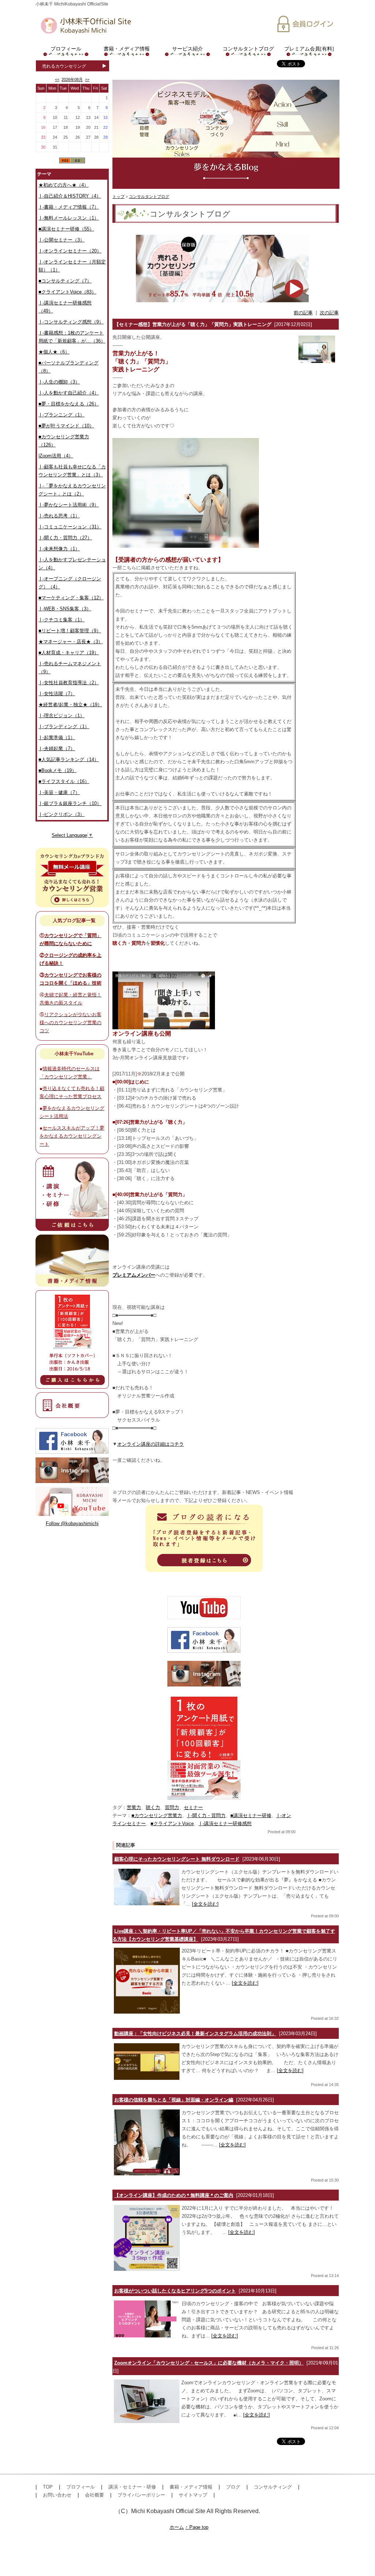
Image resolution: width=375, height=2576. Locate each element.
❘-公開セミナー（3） (62, 240)
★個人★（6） (54, 352)
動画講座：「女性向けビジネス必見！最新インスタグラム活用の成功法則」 (195, 2034)
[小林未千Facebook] (204, 1640)
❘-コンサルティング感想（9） (71, 322)
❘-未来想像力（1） (59, 549)
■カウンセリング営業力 (157, 1815)
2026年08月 (72, 79)
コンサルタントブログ (248, 49)
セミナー (193, 1807)
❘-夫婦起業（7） (57, 748)
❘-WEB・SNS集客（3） (65, 609)
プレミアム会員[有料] (309, 49)
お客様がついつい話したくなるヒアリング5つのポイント (175, 2291)
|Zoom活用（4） (56, 456)
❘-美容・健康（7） (59, 792)
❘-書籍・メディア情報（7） (69, 207)
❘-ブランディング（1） (64, 727)
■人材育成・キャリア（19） (69, 653)
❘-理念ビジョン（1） (62, 716)
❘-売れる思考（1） (59, 516)
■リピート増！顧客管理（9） (70, 631)
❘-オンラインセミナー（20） (70, 251)
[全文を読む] (205, 1904)
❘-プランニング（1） (62, 415)
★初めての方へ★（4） (64, 185)
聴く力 (153, 1807)
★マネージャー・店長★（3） (71, 642)
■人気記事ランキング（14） (69, 759)
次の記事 (329, 313)
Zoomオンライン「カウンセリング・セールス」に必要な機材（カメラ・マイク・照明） (209, 2363)
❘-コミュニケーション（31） (70, 527)
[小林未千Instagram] (204, 1674)
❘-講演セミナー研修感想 (225, 1824)
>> (87, 79)
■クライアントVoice (172, 1824)
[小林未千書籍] (204, 1747)
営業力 (134, 1807)
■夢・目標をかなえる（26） (69, 404)
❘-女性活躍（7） (57, 694)
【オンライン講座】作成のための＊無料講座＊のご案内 (174, 2195)
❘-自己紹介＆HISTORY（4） (70, 196)
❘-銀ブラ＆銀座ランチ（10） (70, 803)
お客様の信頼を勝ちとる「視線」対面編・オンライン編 (174, 2100)
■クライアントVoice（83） (67, 292)
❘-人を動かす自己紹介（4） (69, 393)
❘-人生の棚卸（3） (59, 382)
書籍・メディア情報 (127, 49)
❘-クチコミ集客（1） (62, 620)
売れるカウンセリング (64, 66)
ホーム (177, 2527)
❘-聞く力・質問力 (206, 1815)
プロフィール (66, 49)
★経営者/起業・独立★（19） (70, 705)
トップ (118, 196)
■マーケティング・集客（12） (71, 598)
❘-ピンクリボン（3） (62, 814)
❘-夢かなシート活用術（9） (69, 505)
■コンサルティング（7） (65, 281)
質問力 (172, 1807)
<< (57, 79)
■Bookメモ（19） (57, 770)
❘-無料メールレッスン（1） (69, 218)
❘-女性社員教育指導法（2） (69, 683)
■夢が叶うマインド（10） (66, 426)
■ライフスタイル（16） (64, 781)
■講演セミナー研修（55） (66, 229)
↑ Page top (197, 2527)
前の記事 (303, 313)
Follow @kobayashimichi (72, 1523)
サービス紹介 (187, 49)
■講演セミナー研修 (251, 1815)
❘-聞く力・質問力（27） (65, 538)
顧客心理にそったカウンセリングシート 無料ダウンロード (177, 1859)
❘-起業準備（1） (57, 737)
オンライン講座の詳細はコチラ (151, 1444)
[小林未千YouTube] (204, 1608)
